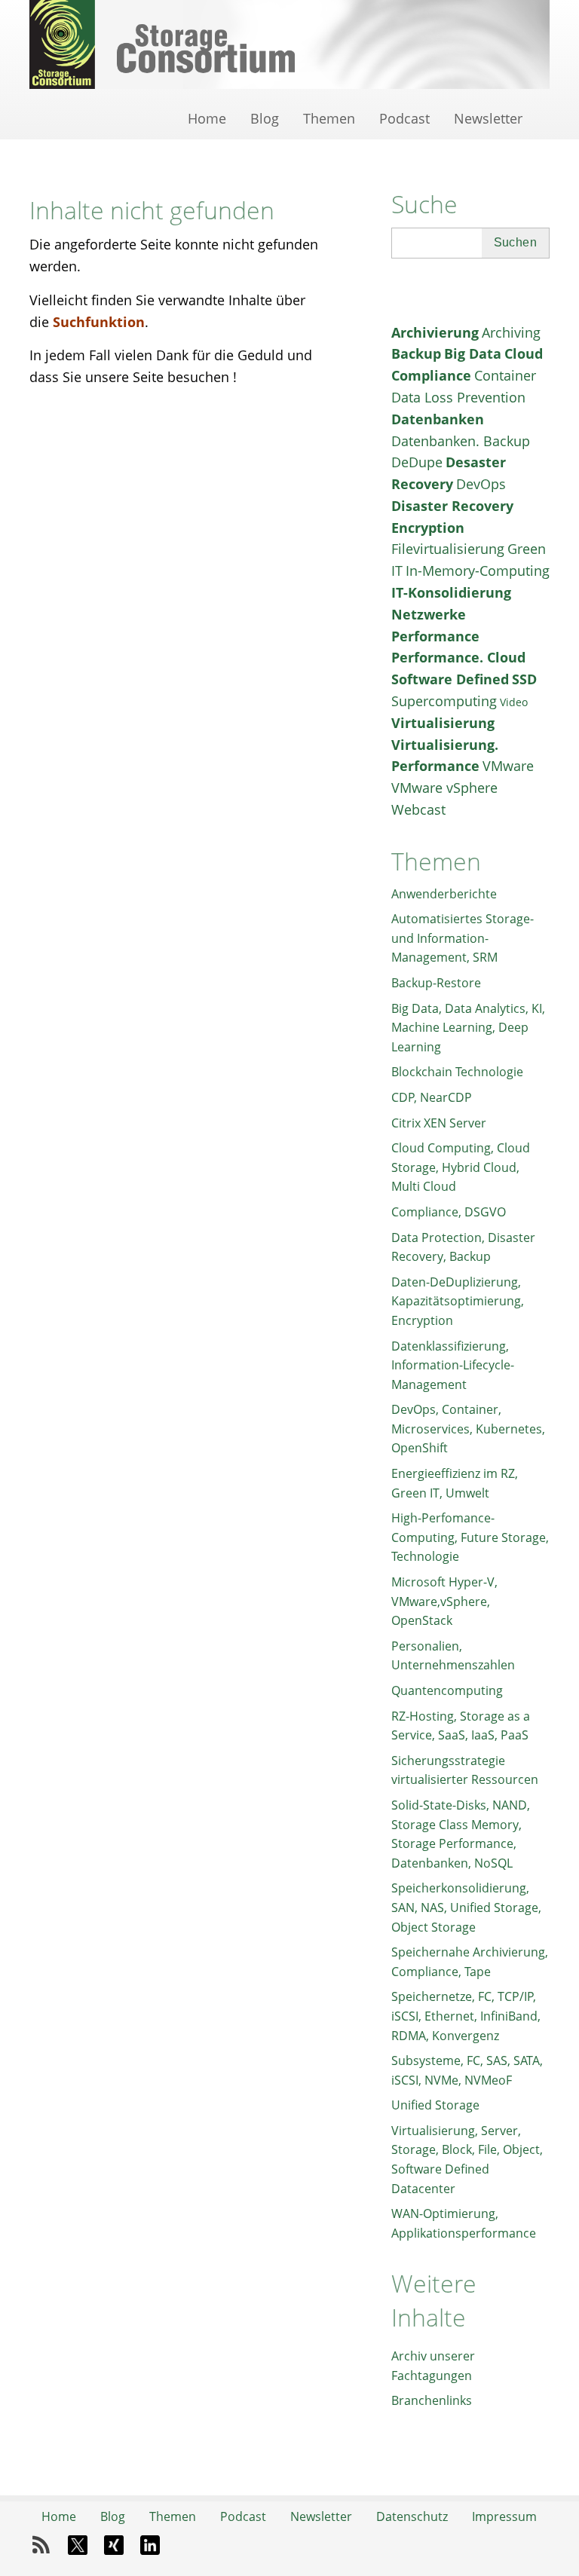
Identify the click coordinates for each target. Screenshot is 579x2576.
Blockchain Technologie (457, 1072)
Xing (114, 2545)
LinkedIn (150, 2545)
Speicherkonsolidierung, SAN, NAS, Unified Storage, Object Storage (466, 1907)
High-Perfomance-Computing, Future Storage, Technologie (470, 1537)
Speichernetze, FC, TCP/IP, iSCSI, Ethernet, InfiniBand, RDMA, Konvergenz (466, 2016)
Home (207, 118)
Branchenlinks (432, 2400)
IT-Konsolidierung (451, 592)
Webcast (418, 809)
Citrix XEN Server (439, 1123)
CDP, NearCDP (432, 1097)
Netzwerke (429, 614)
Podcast (404, 118)
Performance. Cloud (458, 657)
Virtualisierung (443, 723)
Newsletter (488, 118)
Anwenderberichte (444, 894)
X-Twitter (78, 2545)
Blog (265, 118)
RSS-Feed (41, 2545)
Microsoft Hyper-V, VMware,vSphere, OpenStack (444, 1601)
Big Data (473, 353)
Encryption (428, 528)
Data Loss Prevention (458, 397)
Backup (416, 353)
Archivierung (435, 332)
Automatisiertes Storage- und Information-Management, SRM (463, 938)
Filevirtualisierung (448, 549)
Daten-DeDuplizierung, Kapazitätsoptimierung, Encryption (458, 1301)
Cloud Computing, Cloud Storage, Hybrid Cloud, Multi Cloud (461, 1167)
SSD (524, 679)
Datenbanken (438, 419)
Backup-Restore (436, 983)
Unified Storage (435, 2105)
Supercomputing (444, 701)
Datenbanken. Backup (461, 441)
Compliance (431, 375)
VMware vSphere (444, 788)
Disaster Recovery (452, 506)
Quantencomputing (447, 1690)
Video (514, 702)
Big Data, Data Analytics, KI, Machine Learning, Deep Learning (468, 1028)
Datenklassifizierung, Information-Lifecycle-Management (453, 1365)
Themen (329, 118)
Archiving (511, 332)
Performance (435, 636)
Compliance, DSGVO (449, 1212)
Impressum (504, 2516)
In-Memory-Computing (478, 571)
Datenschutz (412, 2516)
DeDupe (417, 462)
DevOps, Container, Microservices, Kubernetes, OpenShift (468, 1429)
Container (505, 375)
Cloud (524, 353)
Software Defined (450, 679)
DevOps (481, 484)
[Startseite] (289, 45)
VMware (508, 766)
